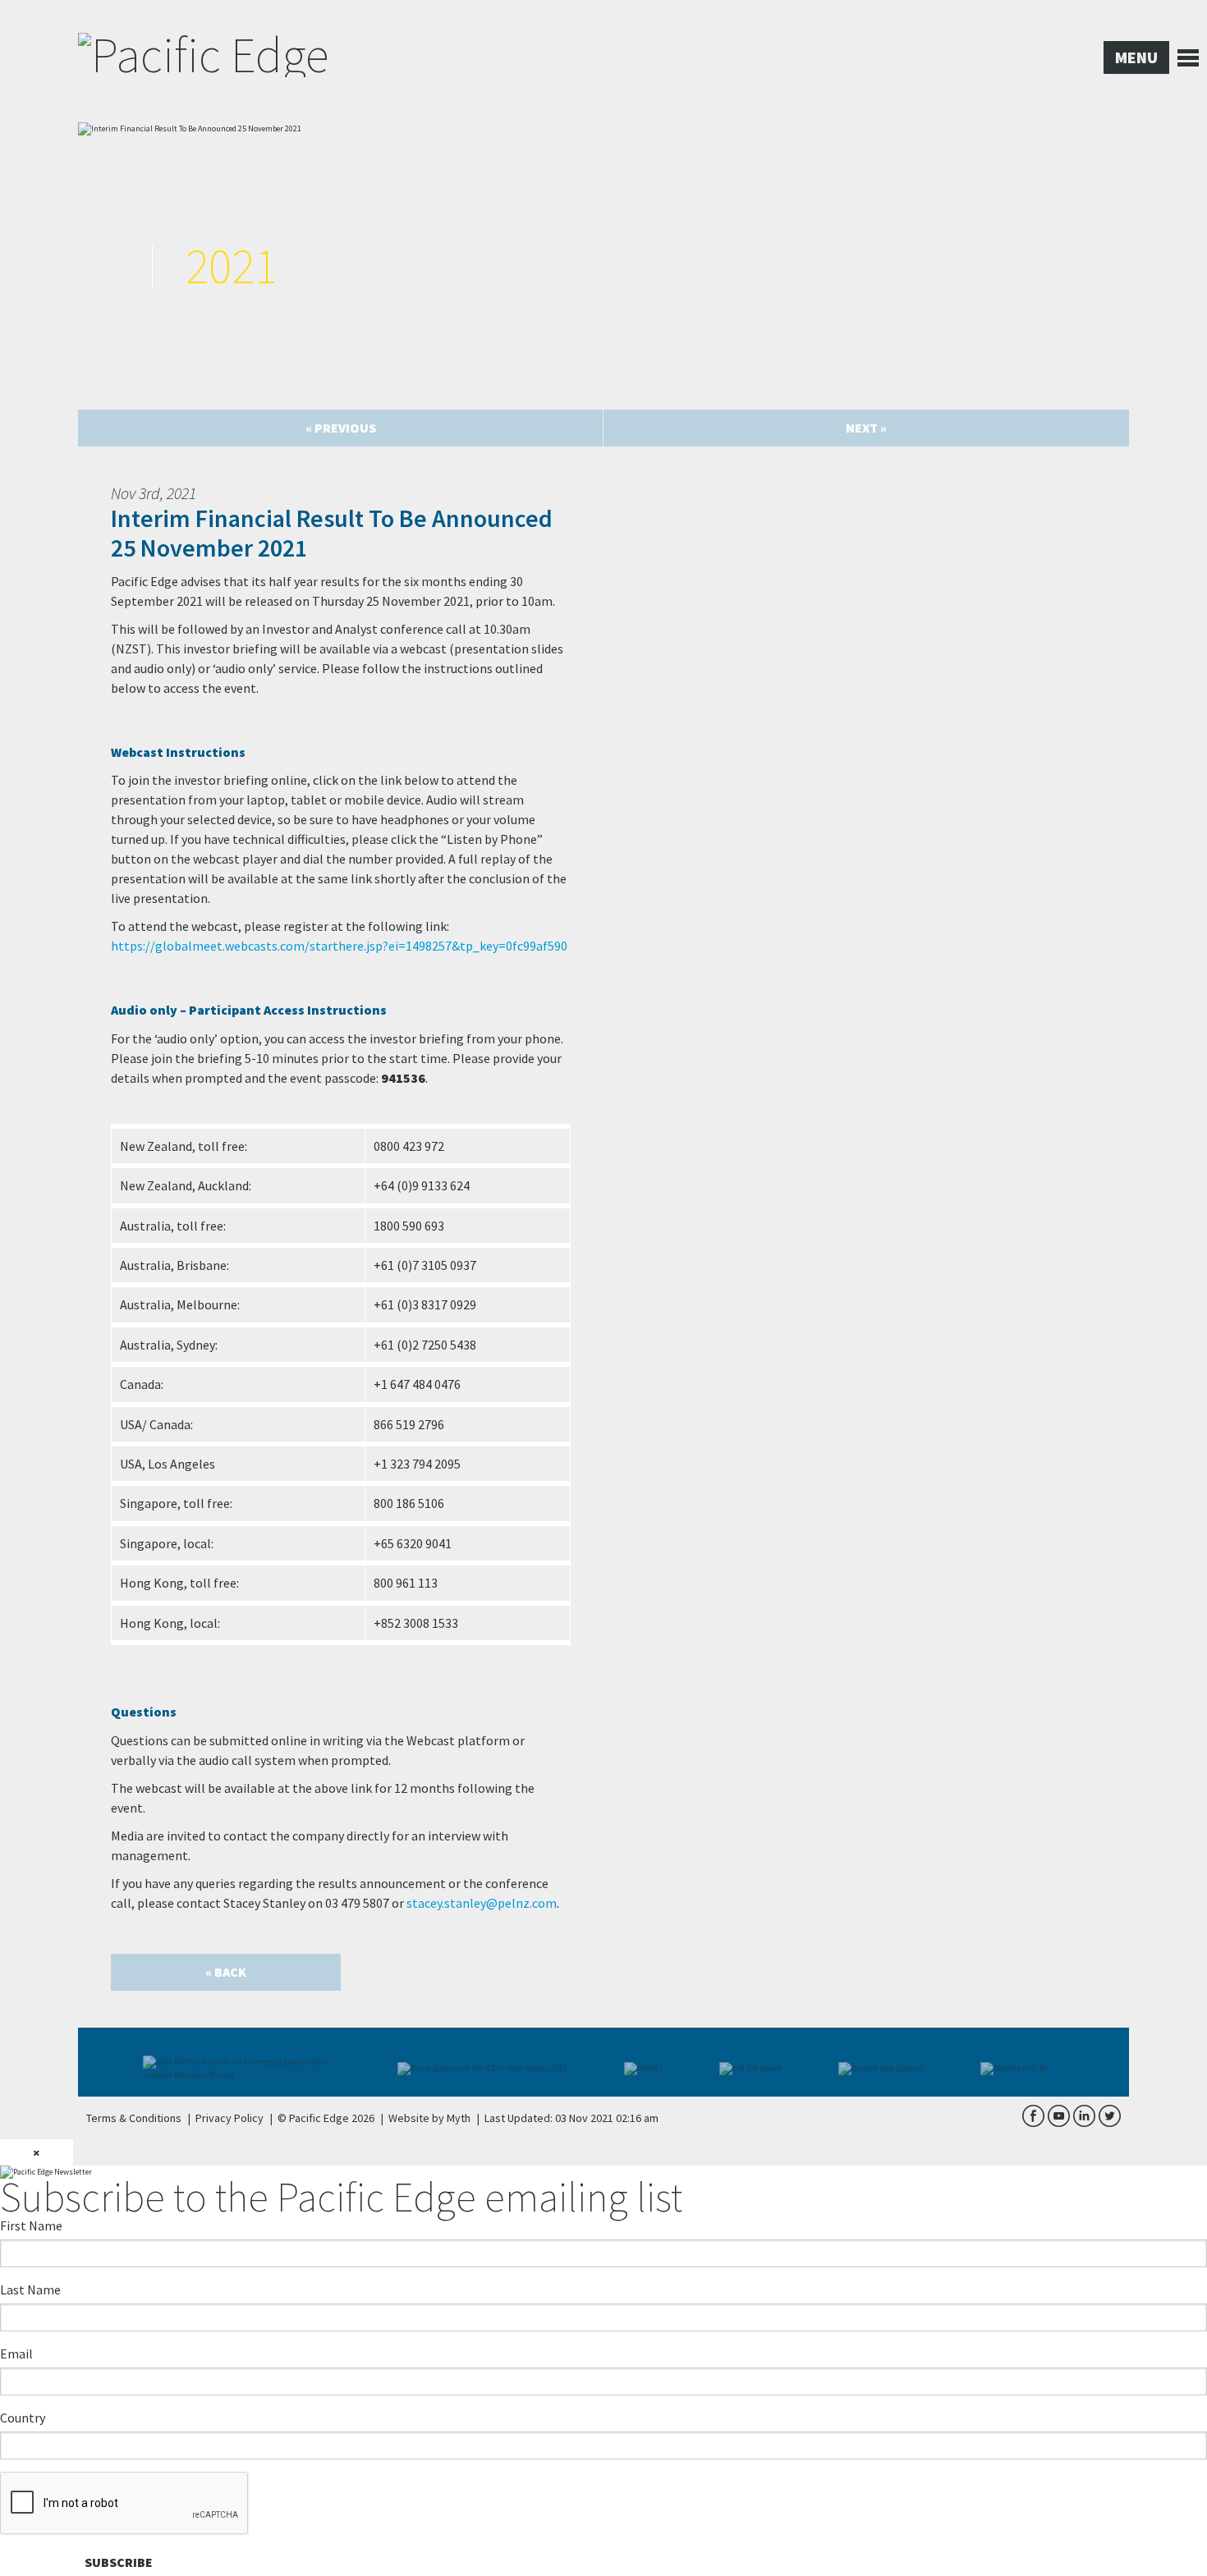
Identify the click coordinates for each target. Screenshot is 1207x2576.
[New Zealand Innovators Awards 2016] (759, 2062)
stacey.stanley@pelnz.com (482, 1903)
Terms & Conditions (134, 2118)
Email (16, 2354)
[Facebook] (1033, 2124)
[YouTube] (1059, 2124)
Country (23, 2418)
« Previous (341, 428)
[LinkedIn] (1084, 2124)
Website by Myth (429, 2118)
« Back (226, 1972)
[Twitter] (1109, 2124)
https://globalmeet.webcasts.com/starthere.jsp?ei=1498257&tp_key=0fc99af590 (339, 946)
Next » (866, 428)
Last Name (30, 2290)
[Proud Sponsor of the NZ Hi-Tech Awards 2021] (250, 2062)
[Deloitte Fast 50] (1022, 2062)
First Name (31, 2225)
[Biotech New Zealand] (889, 2062)
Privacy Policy (229, 2118)
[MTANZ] (652, 2062)
